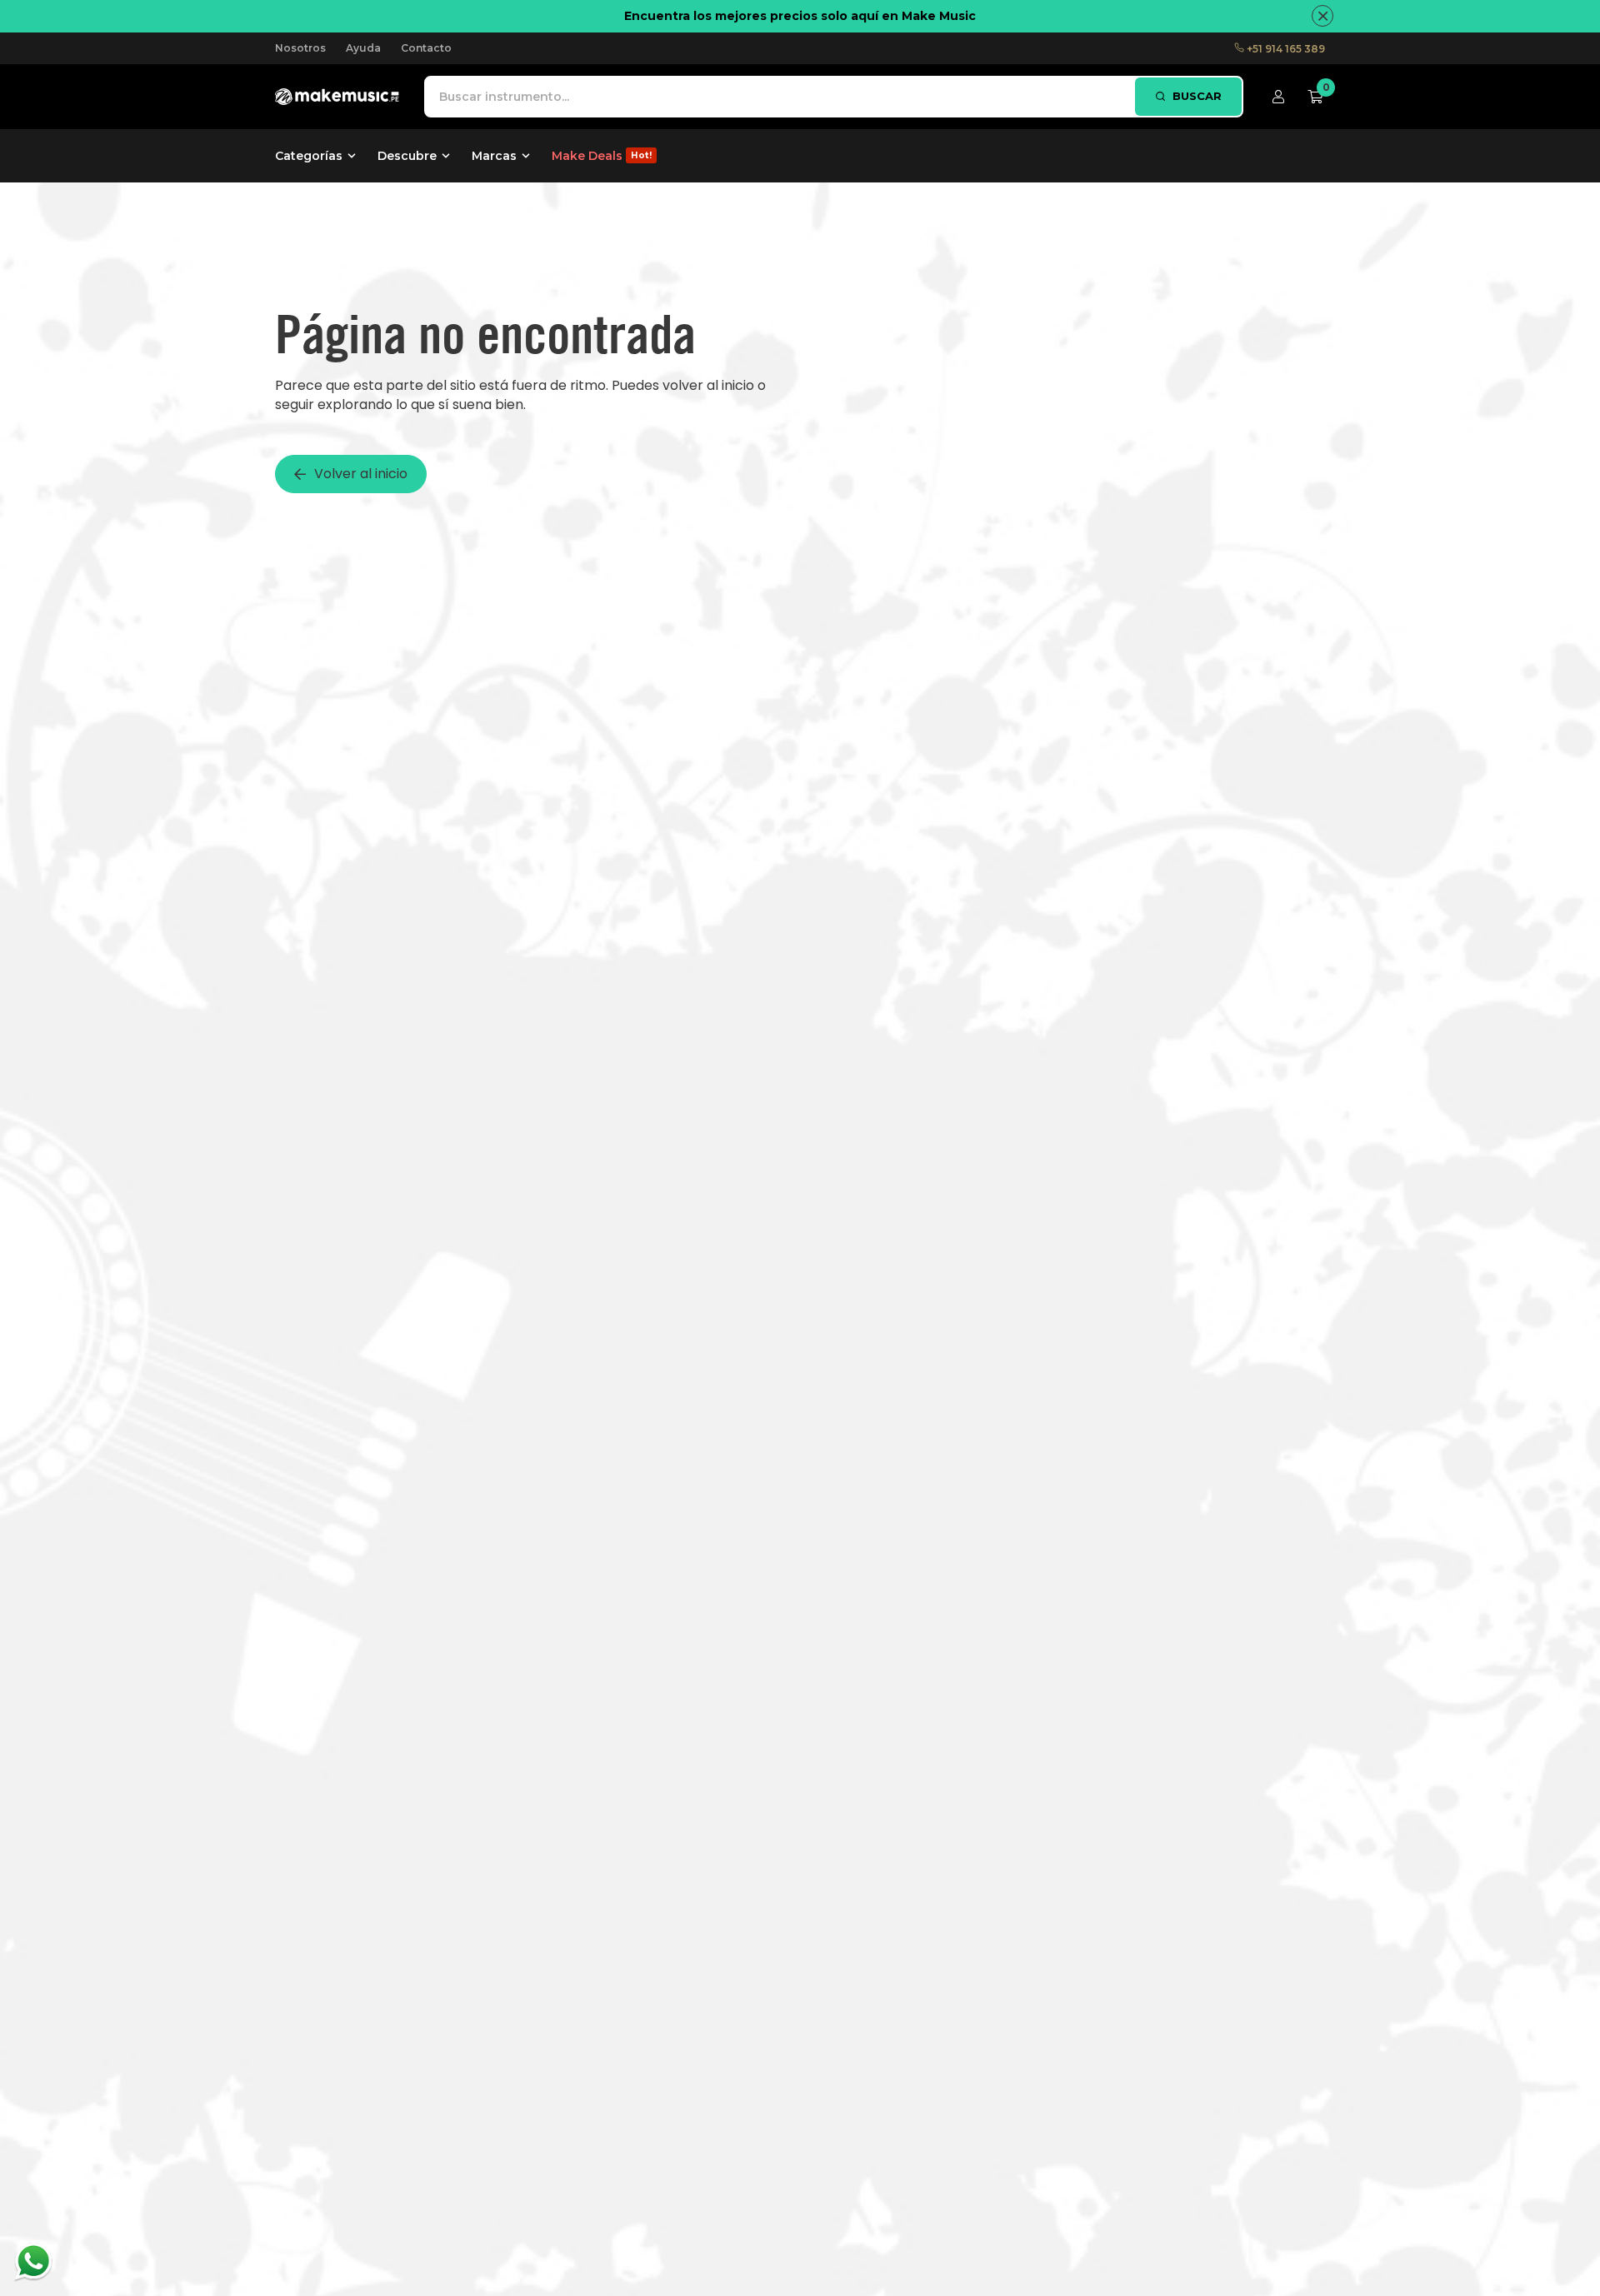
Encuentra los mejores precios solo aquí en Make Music (800, 16)
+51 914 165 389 (1285, 49)
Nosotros (300, 48)
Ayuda (363, 48)
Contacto (426, 48)
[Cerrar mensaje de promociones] (1322, 16)
